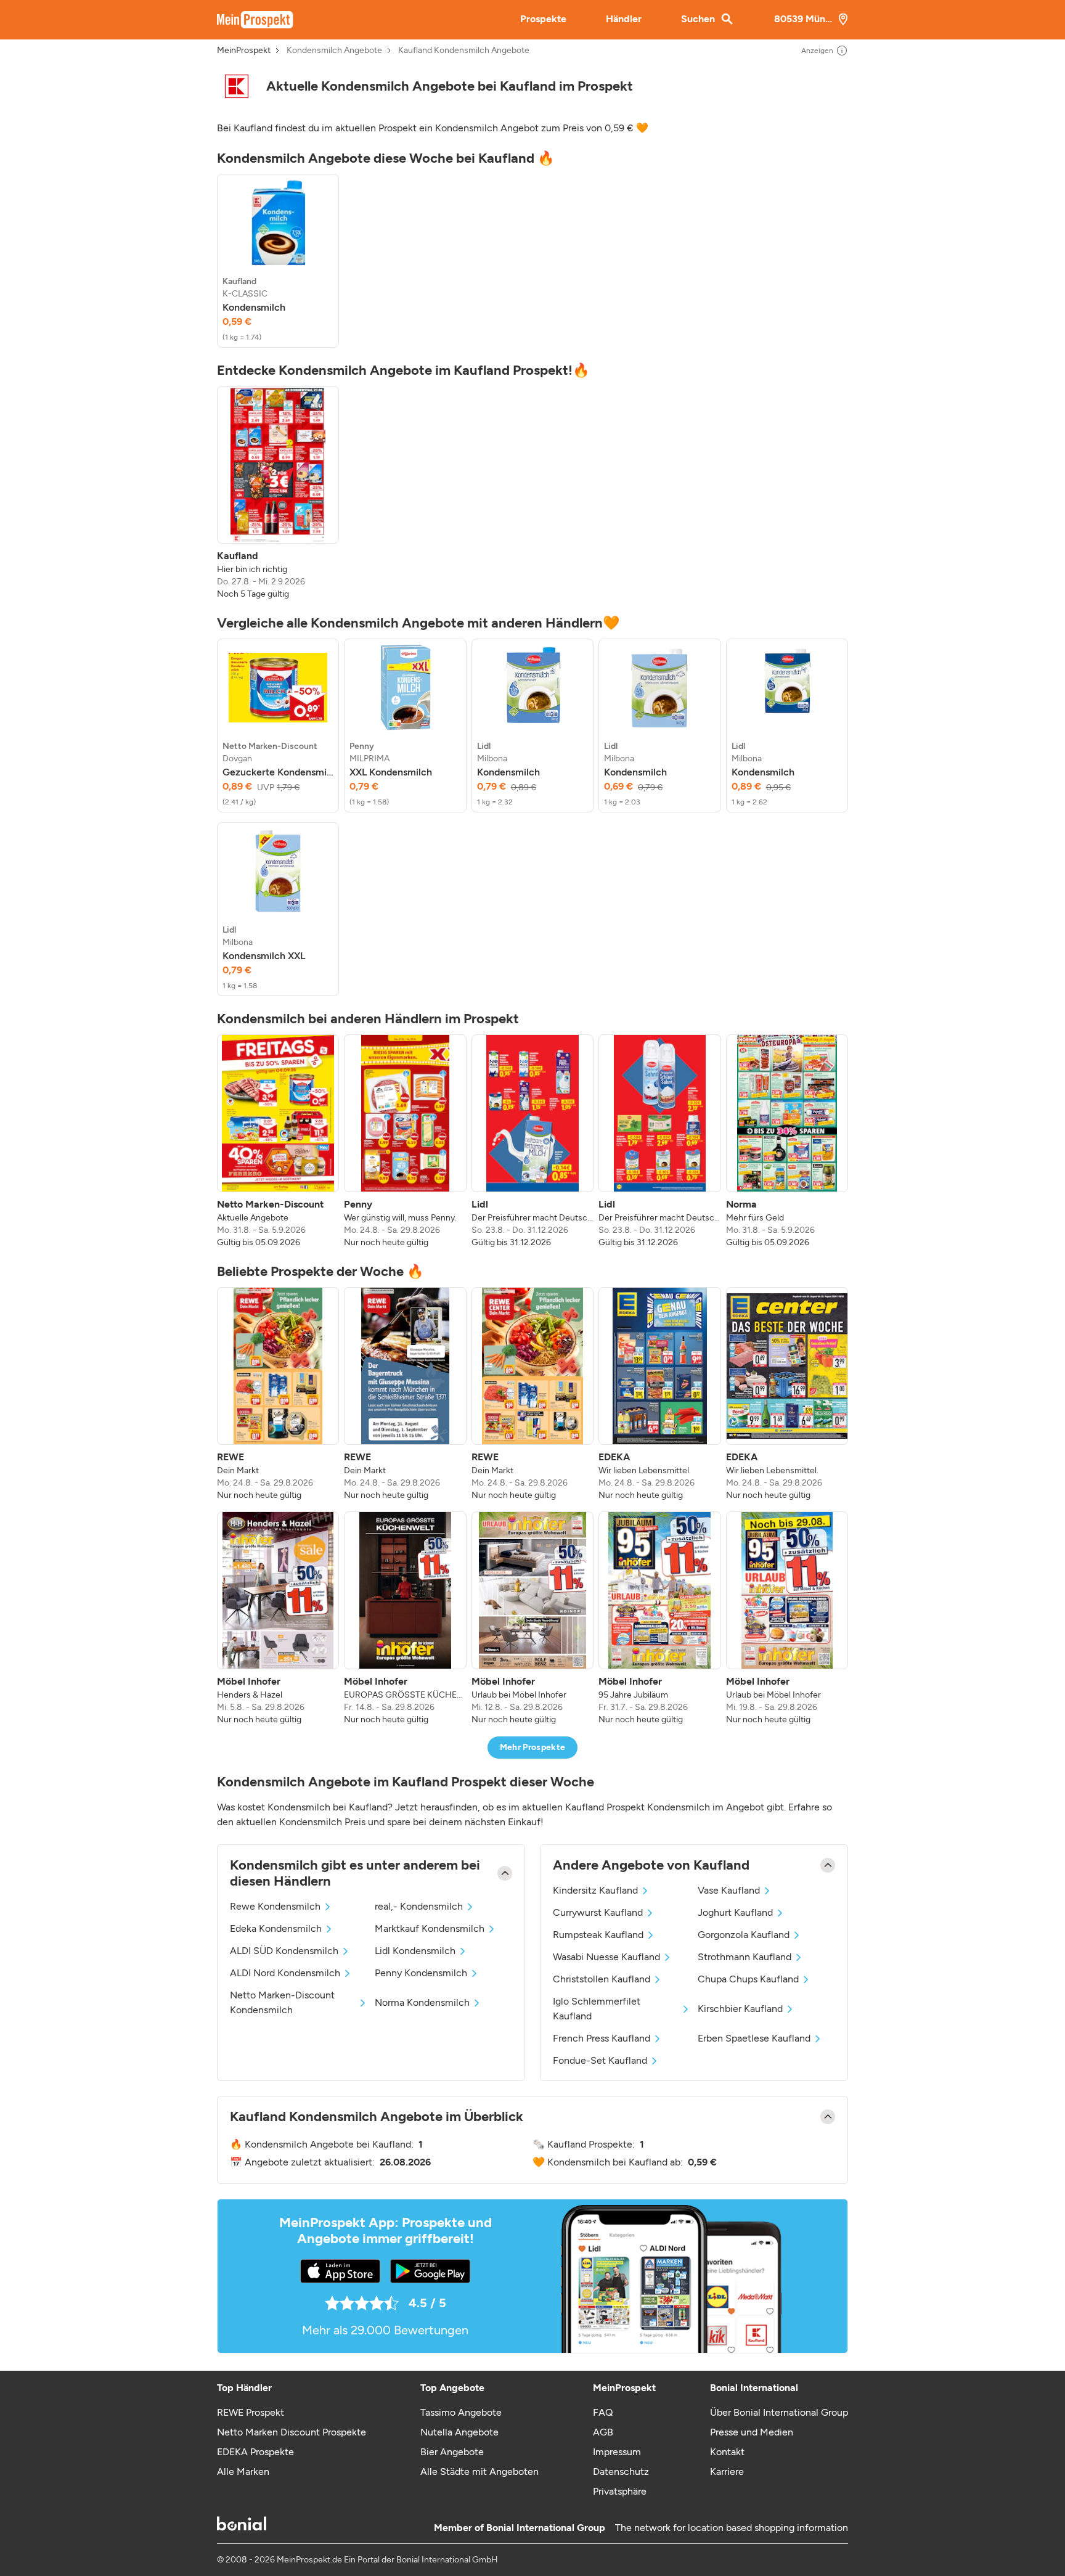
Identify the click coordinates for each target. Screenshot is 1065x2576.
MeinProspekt (244, 51)
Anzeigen (817, 51)
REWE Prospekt (251, 2412)
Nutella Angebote (459, 2432)
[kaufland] (237, 86)
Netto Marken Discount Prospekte (292, 2432)
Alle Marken (243, 2472)
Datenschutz (621, 2472)
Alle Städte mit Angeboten (479, 2472)
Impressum (617, 2452)
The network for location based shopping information (732, 2528)
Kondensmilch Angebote (334, 51)
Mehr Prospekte (533, 1747)
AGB (603, 2432)
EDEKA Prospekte (255, 2452)
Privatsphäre (620, 2491)
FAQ (603, 2412)
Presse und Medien (752, 2432)
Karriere (727, 2472)
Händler (624, 19)
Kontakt (727, 2452)
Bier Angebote (452, 2452)
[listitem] (278, 261)
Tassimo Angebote (461, 2412)
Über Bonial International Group (779, 2412)
